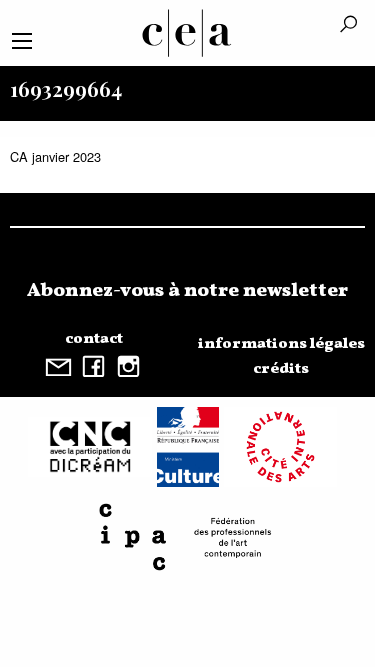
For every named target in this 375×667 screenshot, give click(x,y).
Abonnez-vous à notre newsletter (187, 291)
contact (94, 339)
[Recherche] (348, 25)
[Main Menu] (22, 41)
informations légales (281, 344)
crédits (281, 369)
